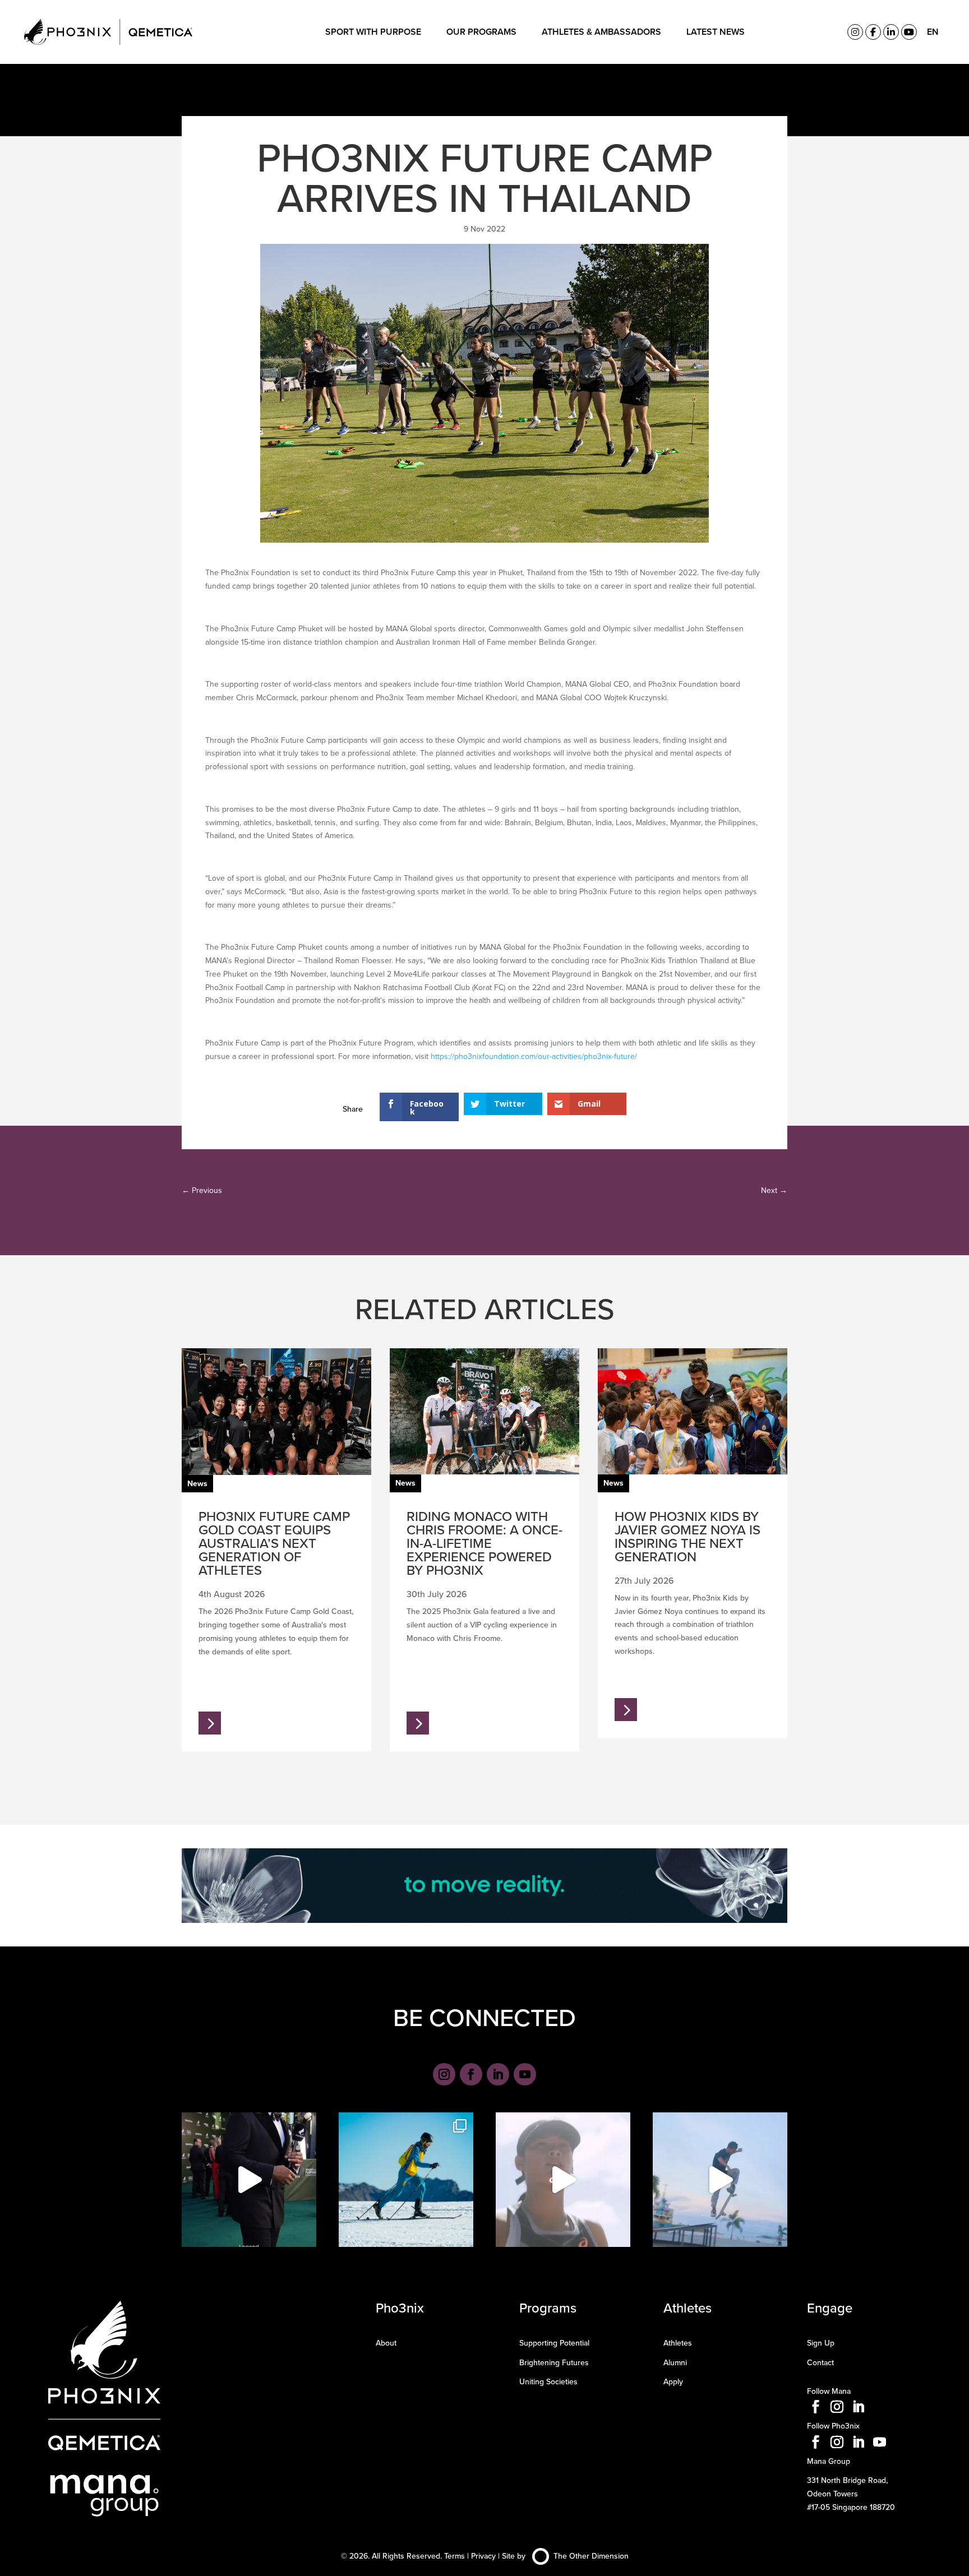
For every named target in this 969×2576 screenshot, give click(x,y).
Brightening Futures (554, 2362)
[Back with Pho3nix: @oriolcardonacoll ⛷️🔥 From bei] (406, 2180)
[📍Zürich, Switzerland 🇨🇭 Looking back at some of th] (249, 2180)
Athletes (678, 2343)
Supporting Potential (554, 2343)
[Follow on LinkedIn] (498, 2074)
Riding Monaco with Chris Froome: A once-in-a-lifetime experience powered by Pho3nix (484, 1543)
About (386, 2343)
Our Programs (481, 32)
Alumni (675, 2362)
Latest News (716, 32)
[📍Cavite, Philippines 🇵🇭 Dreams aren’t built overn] (563, 2180)
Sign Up (821, 2343)
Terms (454, 2556)
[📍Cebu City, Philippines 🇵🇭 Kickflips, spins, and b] (720, 2180)
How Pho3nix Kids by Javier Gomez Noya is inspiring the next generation (687, 1536)
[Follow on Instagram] (444, 2074)
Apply (673, 2381)
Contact (820, 2362)
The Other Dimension (591, 2556)
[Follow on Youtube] (525, 2074)
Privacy (483, 2556)
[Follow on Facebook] (471, 2074)
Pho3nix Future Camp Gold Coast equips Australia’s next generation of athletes (274, 1543)
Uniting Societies (548, 2381)
